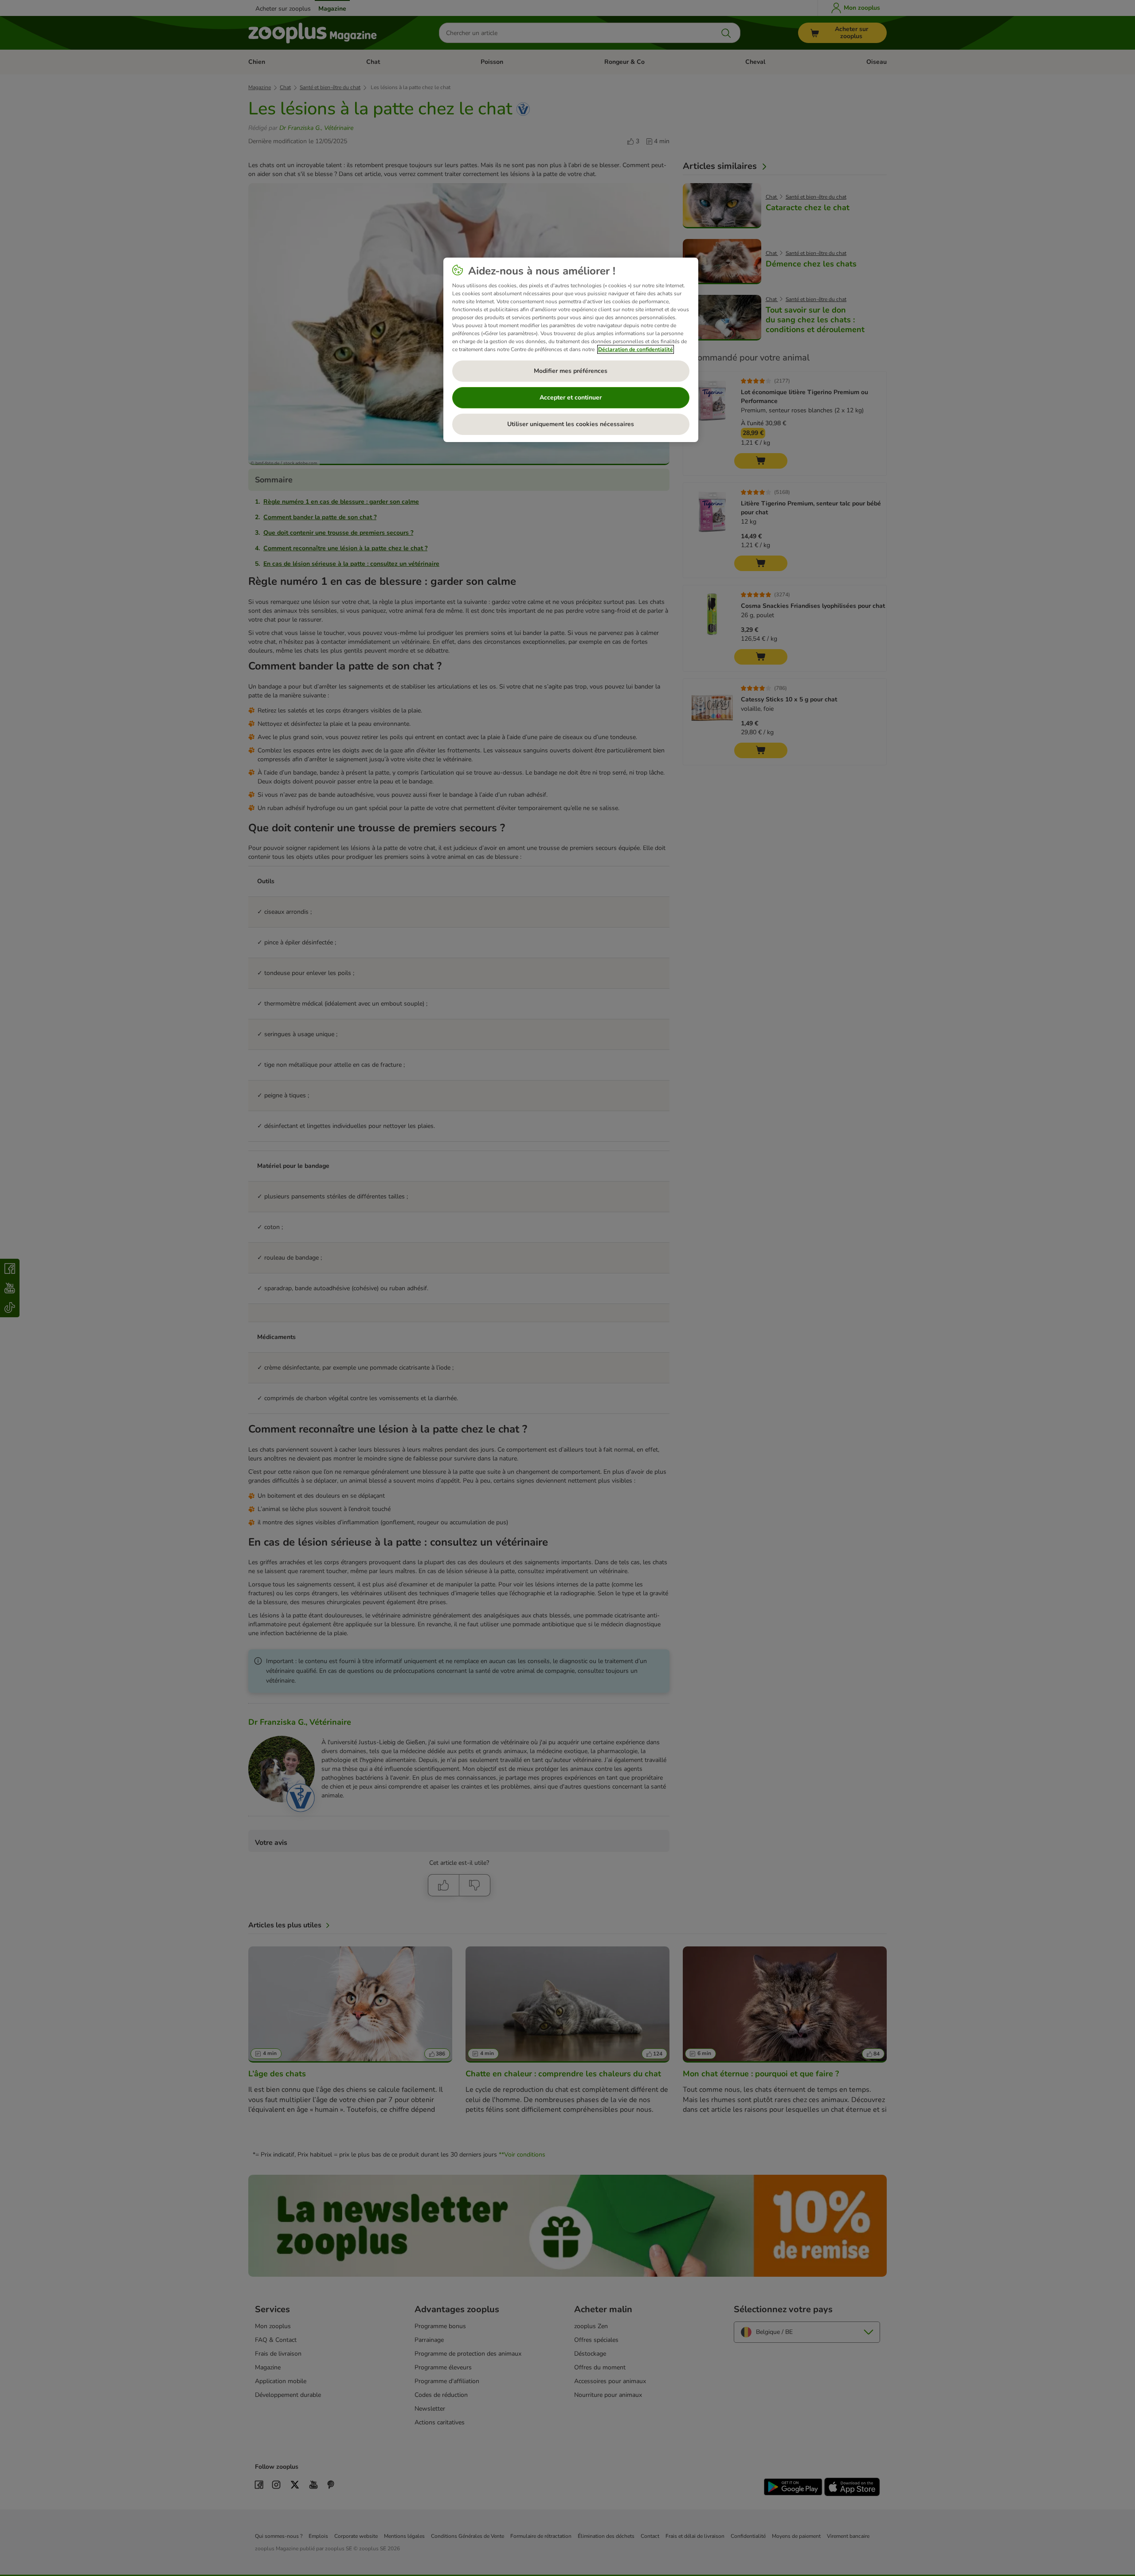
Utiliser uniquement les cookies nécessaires (571, 424)
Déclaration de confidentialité (636, 349)
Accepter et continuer (571, 397)
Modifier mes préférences (571, 371)
